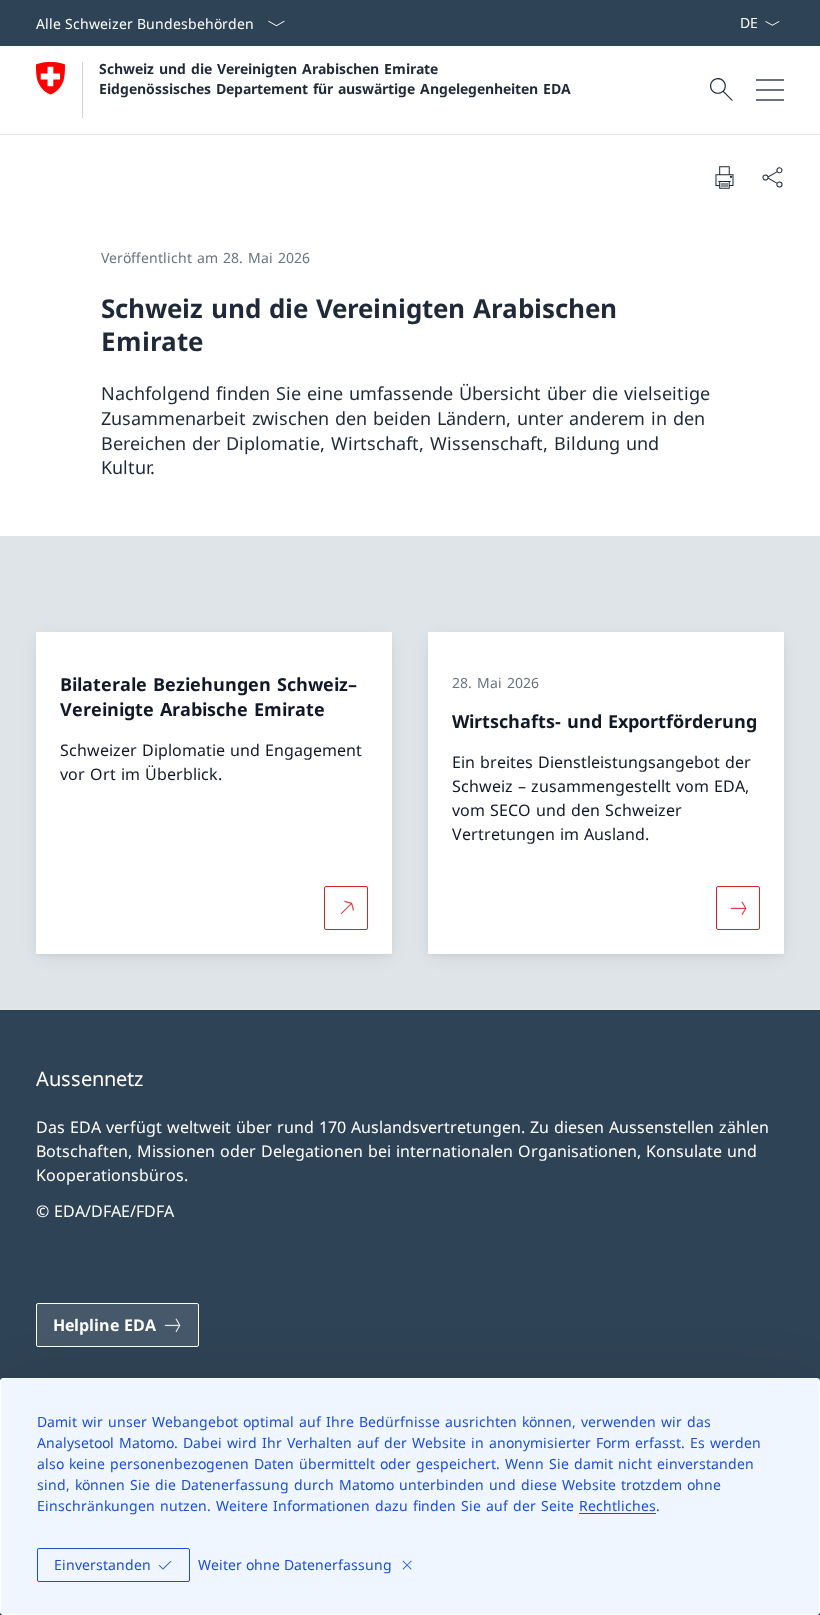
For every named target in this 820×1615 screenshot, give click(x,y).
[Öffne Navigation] (770, 90)
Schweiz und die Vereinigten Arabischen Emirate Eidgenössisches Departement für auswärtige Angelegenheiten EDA (335, 78)
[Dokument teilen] (772, 177)
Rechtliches (617, 1505)
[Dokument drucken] (724, 177)
